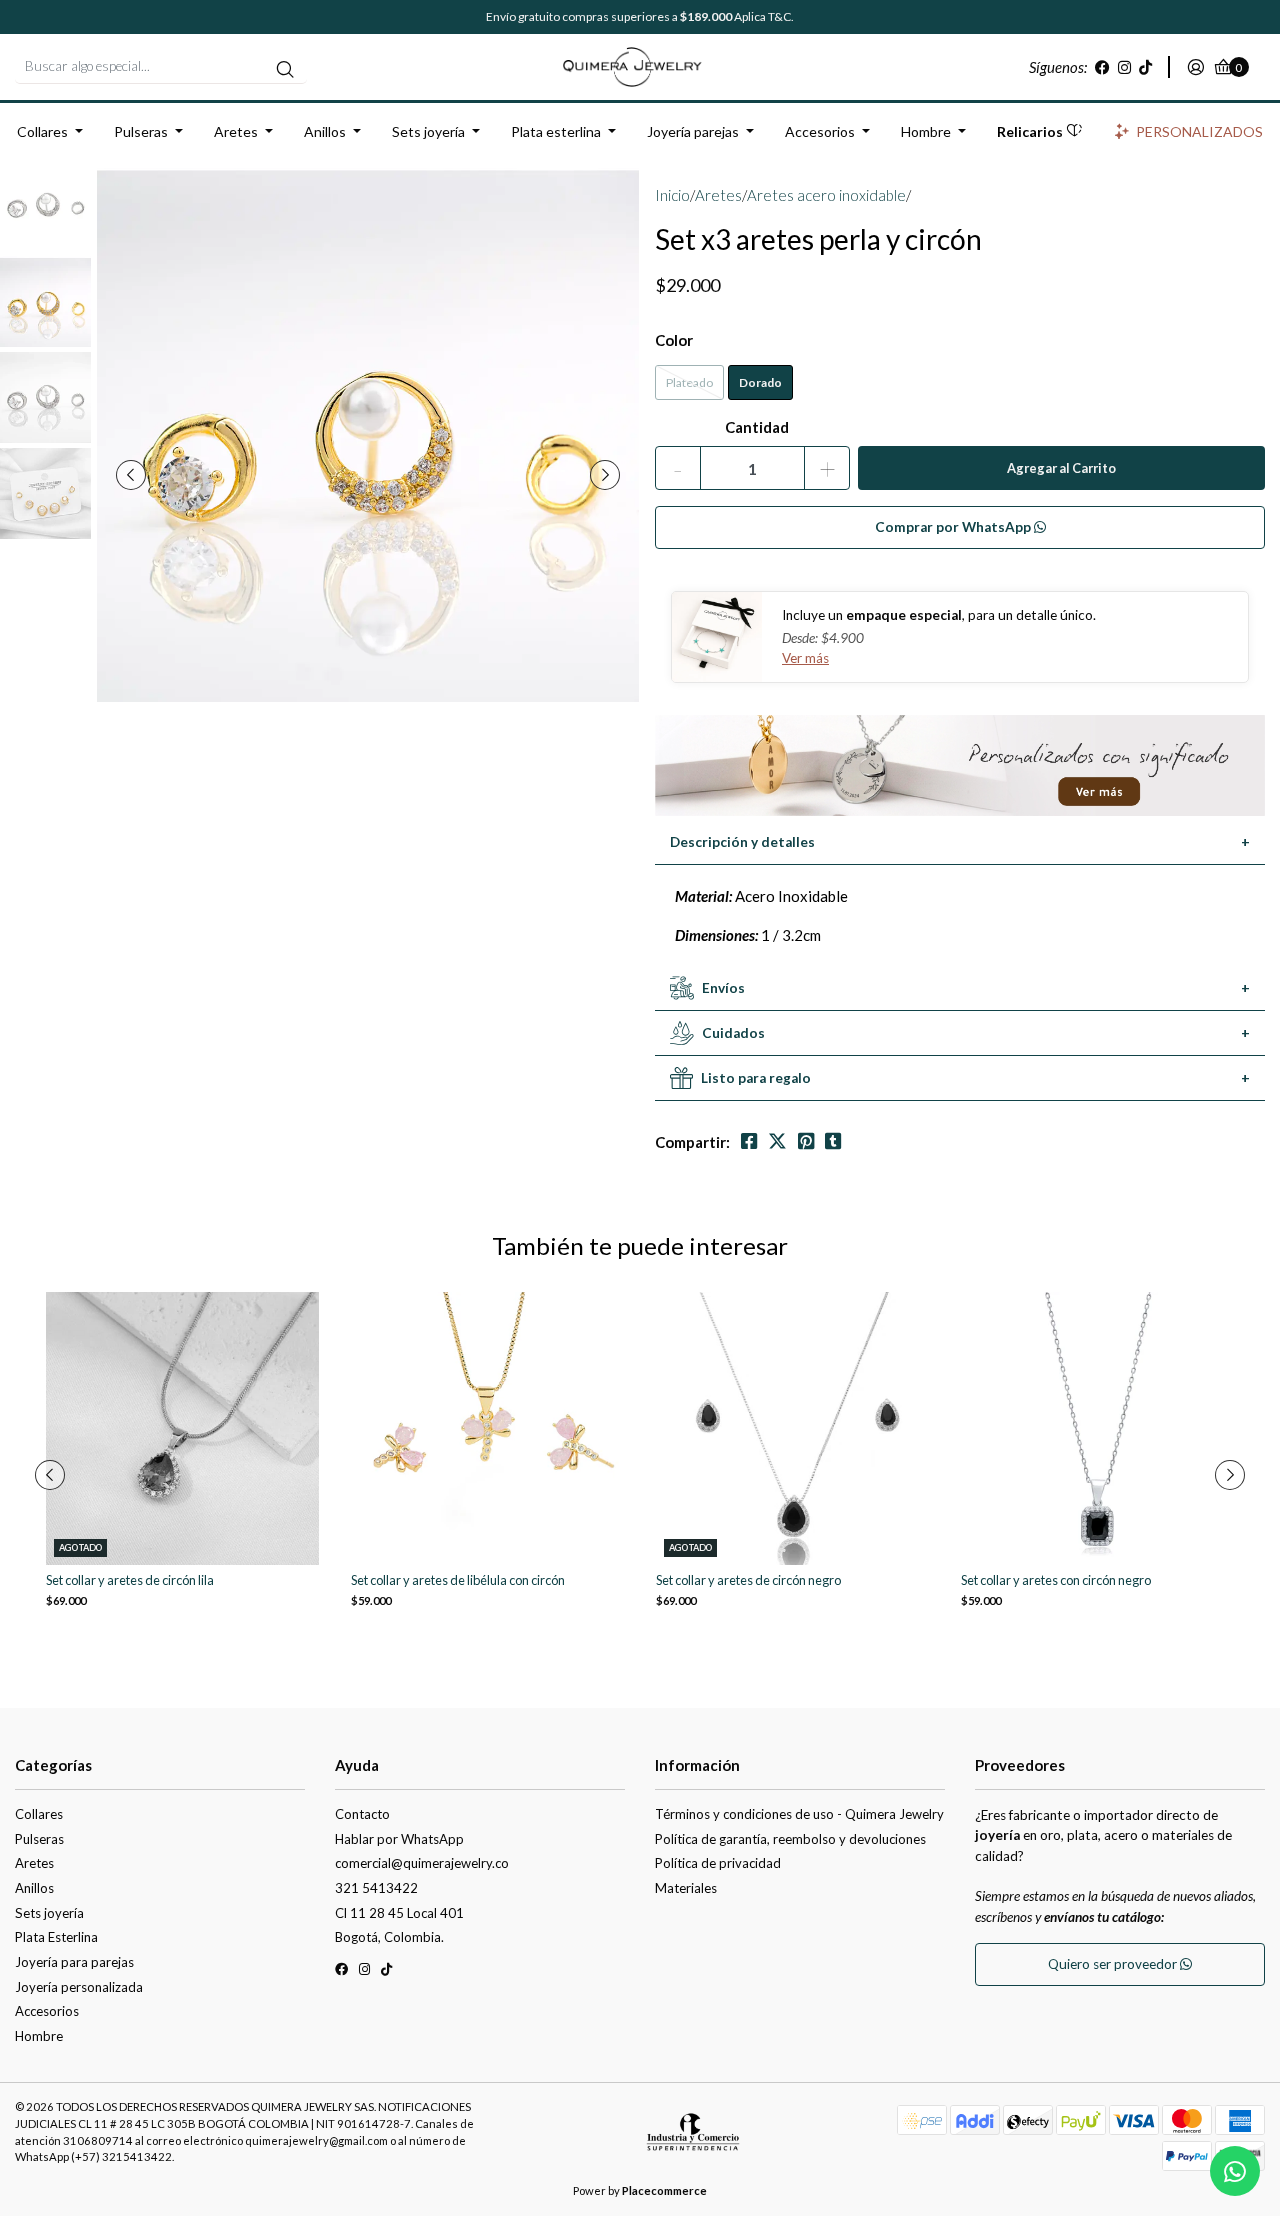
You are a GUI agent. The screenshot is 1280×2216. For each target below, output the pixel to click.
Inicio (672, 195)
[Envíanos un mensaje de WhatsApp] (1235, 2171)
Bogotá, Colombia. (389, 1937)
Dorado (760, 382)
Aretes (236, 131)
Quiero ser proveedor (1114, 1964)
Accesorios (820, 131)
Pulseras (141, 131)
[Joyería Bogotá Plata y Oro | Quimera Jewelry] (640, 65)
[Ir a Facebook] (1102, 67)
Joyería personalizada (79, 1987)
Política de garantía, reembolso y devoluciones (790, 1839)
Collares (42, 131)
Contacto (362, 1814)
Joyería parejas (693, 131)
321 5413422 (376, 1888)
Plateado (689, 382)
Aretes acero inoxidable (826, 195)
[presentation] (131, 475)
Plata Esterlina (56, 1937)
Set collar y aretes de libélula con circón (458, 1580)
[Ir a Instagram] (1124, 67)
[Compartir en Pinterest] (806, 1141)
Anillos (325, 131)
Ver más (805, 658)
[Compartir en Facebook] (749, 1141)
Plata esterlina (556, 131)
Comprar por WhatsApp (954, 527)
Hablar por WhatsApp (399, 1839)
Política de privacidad (718, 1863)
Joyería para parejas (74, 1962)
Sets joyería (428, 131)
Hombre (926, 131)
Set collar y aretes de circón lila (130, 1580)
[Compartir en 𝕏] (777, 1141)
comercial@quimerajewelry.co (422, 1863)
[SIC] (693, 2139)
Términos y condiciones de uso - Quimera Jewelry (799, 1814)
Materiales (686, 1888)
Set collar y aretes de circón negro (748, 1580)
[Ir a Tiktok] (1145, 67)
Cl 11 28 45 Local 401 (399, 1913)
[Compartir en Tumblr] (833, 1141)
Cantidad (757, 427)
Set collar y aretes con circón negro (1056, 1580)
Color (674, 340)
